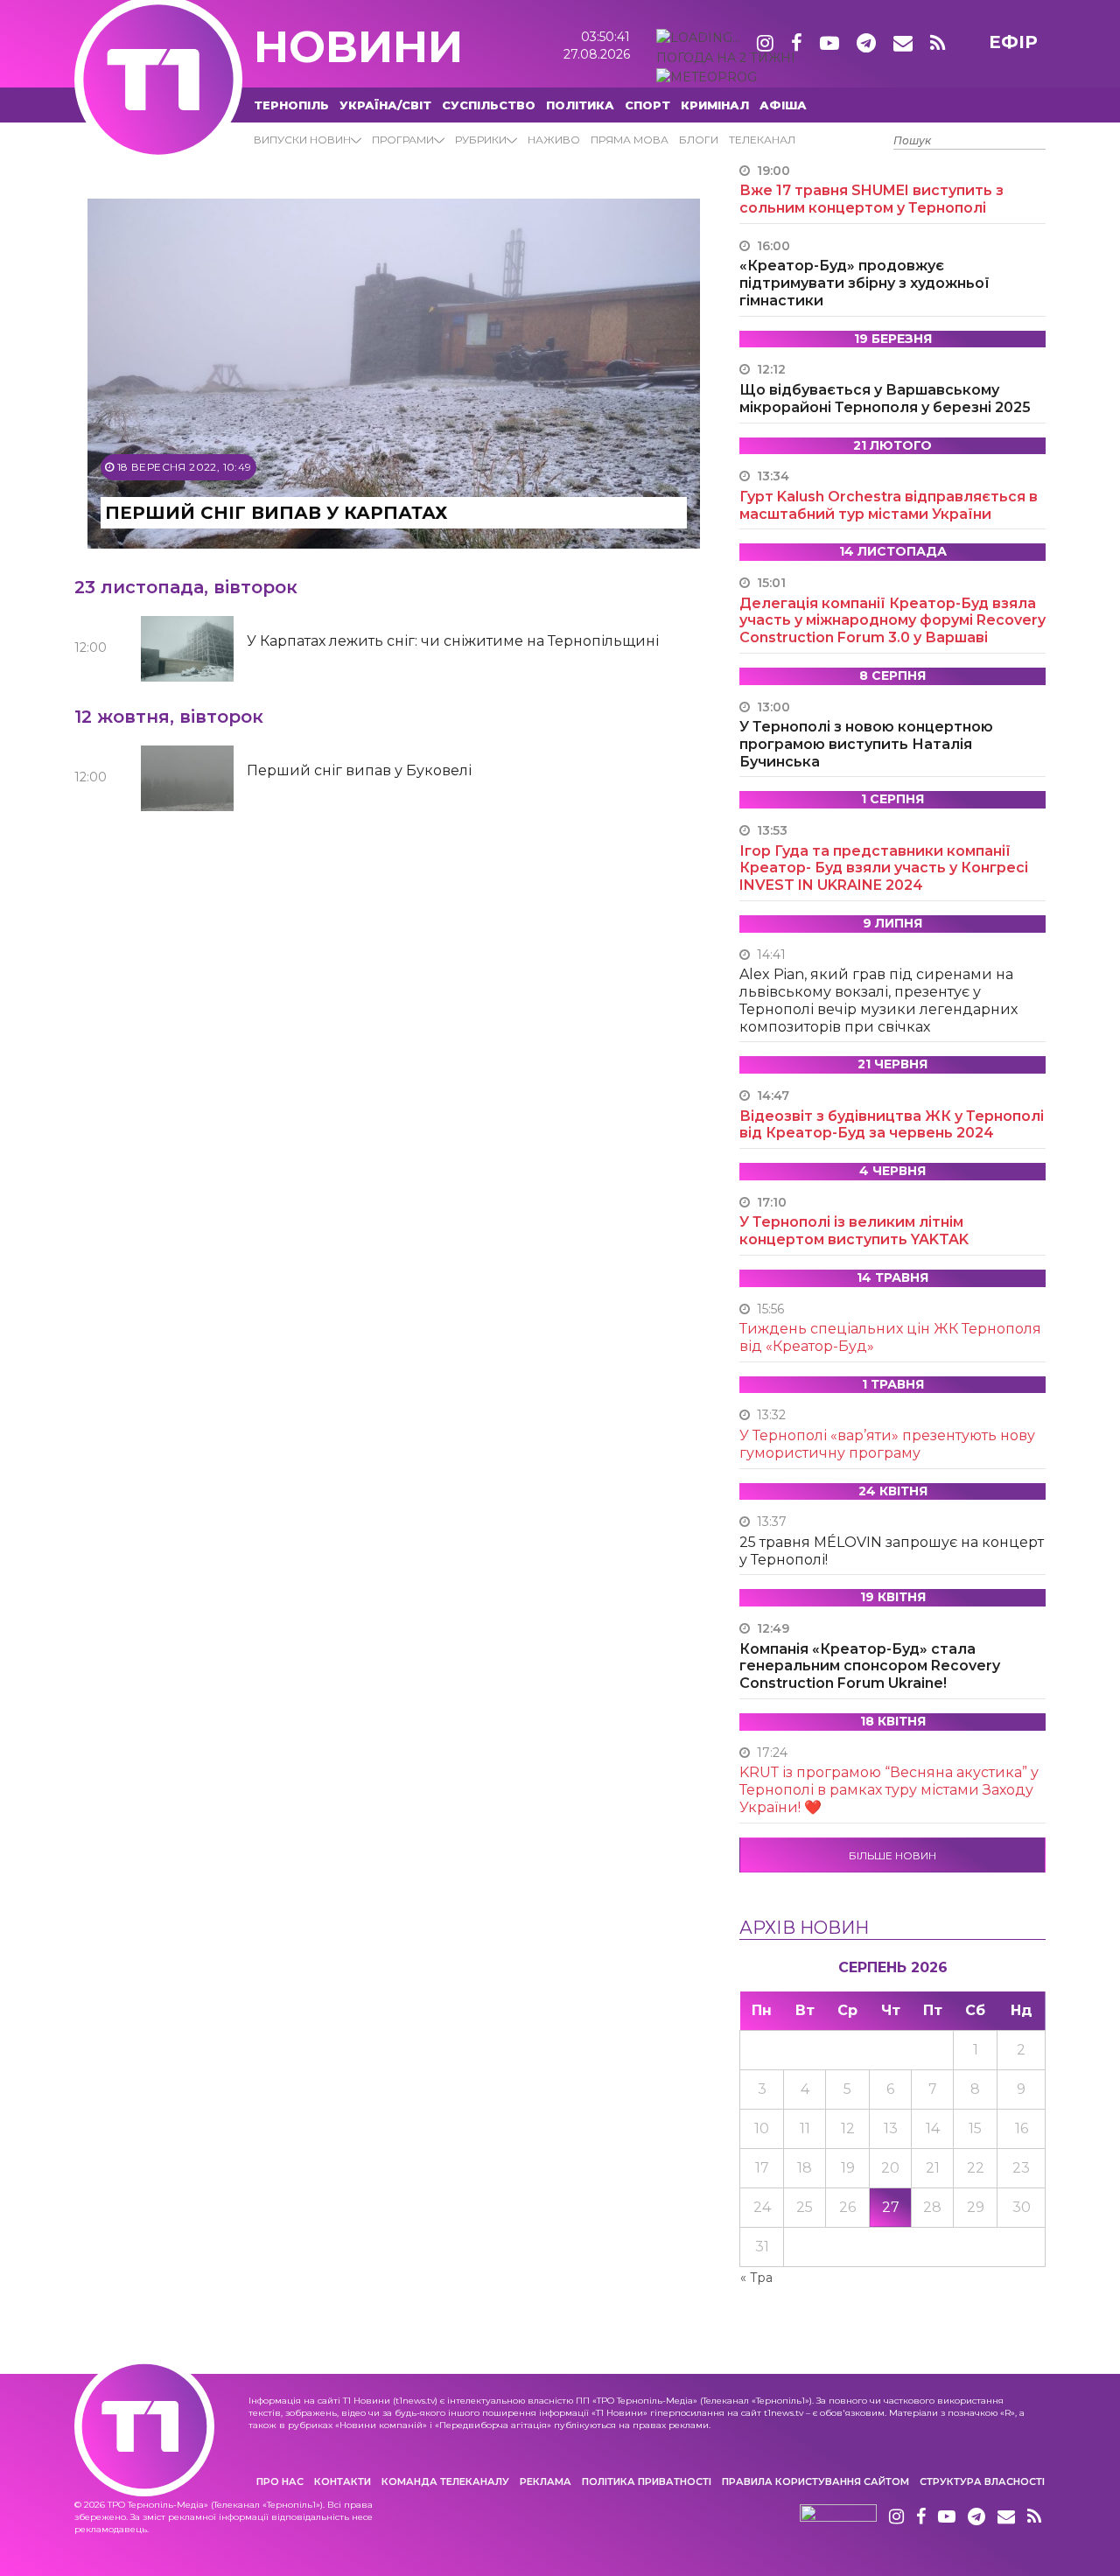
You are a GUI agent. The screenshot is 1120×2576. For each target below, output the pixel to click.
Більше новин (892, 1855)
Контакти (343, 2481)
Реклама (546, 2481)
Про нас (280, 2481)
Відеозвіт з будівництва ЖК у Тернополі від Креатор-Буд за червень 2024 (892, 1125)
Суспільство (489, 105)
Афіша (783, 105)
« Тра (756, 2278)
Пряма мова (630, 140)
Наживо (554, 140)
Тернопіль (291, 105)
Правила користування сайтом (815, 2481)
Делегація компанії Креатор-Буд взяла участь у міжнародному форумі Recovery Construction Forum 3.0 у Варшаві (892, 621)
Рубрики (481, 140)
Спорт (647, 105)
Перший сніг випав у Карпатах (276, 513)
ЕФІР (1013, 42)
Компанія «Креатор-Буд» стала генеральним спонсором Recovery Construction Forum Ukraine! (870, 1666)
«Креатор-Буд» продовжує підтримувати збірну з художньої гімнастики (864, 283)
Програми (403, 140)
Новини (358, 47)
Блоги (699, 140)
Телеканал (762, 140)
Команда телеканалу (445, 2481)
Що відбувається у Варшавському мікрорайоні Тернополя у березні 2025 (885, 399)
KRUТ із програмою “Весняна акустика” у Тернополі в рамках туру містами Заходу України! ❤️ (889, 1790)
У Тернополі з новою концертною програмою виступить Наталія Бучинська (866, 744)
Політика (580, 105)
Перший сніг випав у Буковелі (359, 770)
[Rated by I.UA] (838, 2517)
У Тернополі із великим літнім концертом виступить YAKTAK (854, 1231)
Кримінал (715, 105)
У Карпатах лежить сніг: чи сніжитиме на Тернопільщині (453, 641)
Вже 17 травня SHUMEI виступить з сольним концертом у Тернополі (871, 199)
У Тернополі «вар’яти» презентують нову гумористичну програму (887, 1444)
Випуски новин (302, 140)
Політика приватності (647, 2481)
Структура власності (982, 2481)
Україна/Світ (385, 105)
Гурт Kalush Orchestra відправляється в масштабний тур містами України (889, 505)
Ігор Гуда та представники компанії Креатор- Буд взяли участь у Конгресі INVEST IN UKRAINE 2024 (884, 868)
